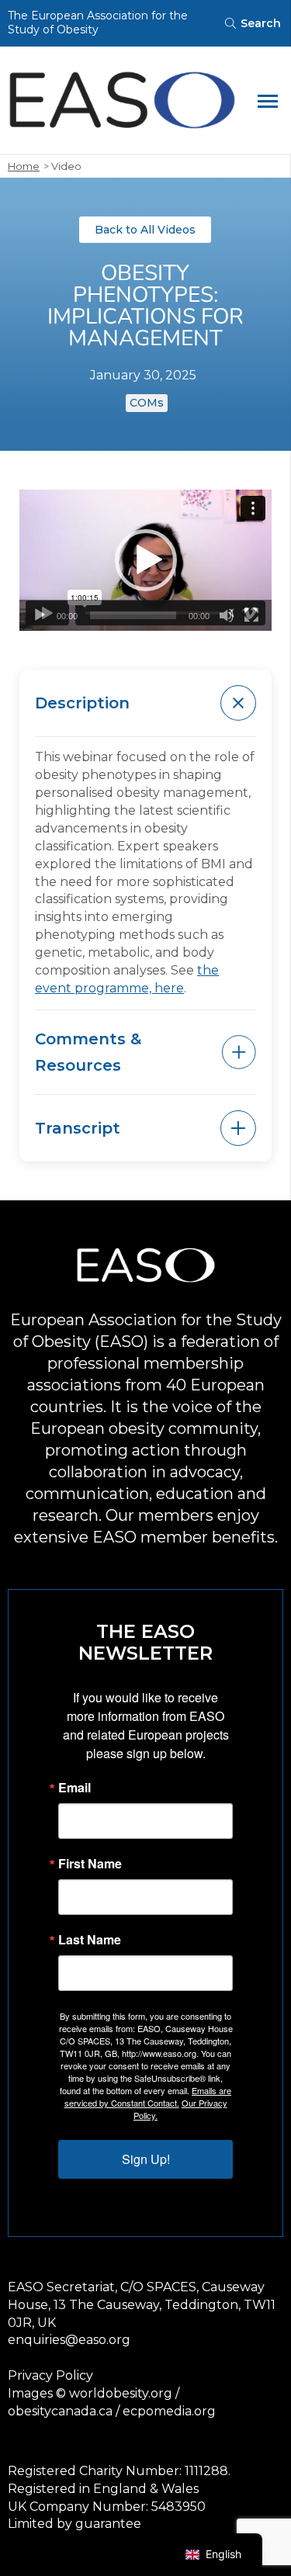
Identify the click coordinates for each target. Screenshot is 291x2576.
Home (24, 166)
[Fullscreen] (251, 615)
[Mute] (227, 615)
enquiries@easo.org (69, 2340)
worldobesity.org (121, 2393)
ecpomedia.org (169, 2411)
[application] (145, 561)
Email (74, 1788)
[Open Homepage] (122, 100)
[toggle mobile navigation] (268, 100)
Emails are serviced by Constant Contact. (148, 2096)
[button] (146, 560)
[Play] (40, 615)
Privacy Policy (50, 2375)
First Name (90, 1864)
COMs (147, 403)
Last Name (90, 1940)
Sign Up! (146, 2159)
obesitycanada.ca (60, 2411)
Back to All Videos (145, 230)
